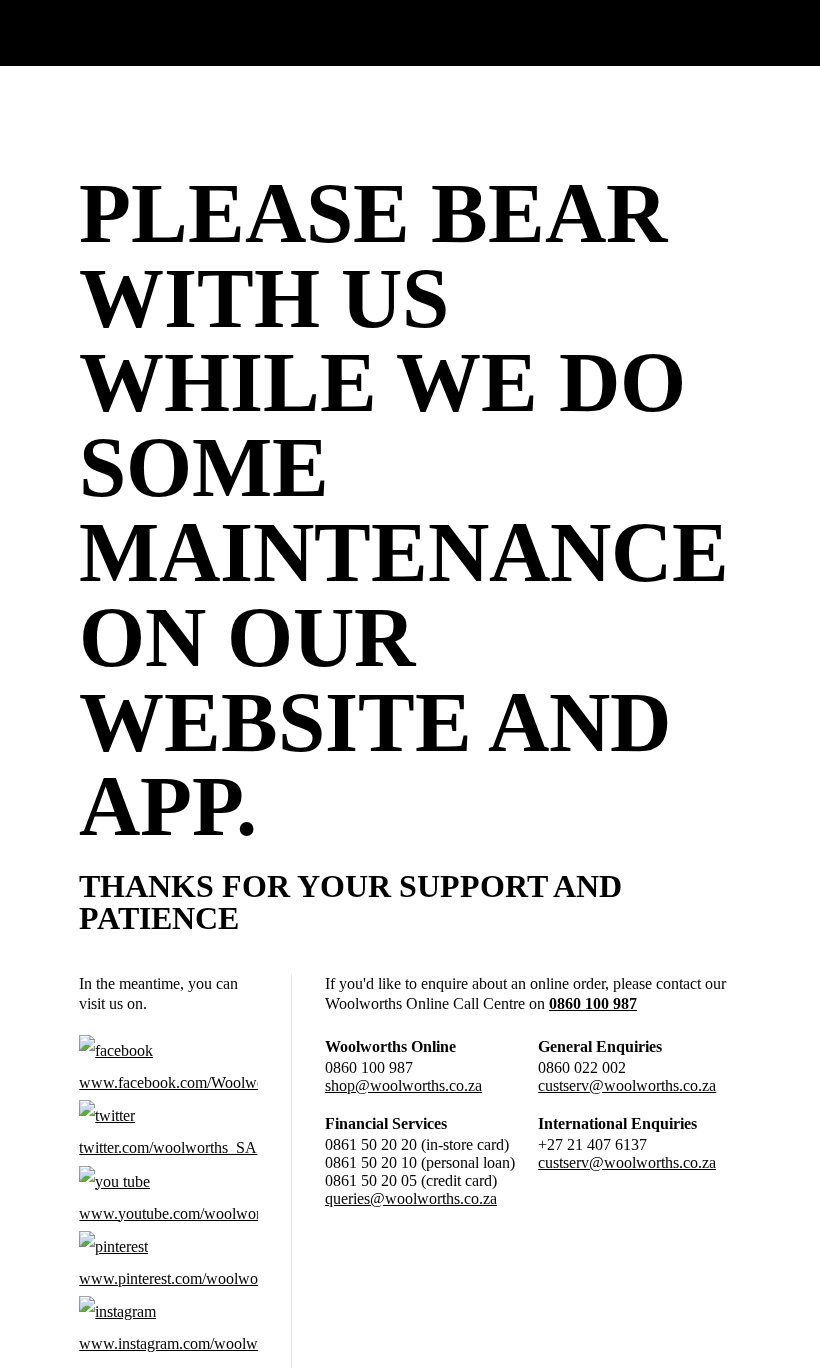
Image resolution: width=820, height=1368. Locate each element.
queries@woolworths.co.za (411, 1198)
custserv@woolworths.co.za (627, 1085)
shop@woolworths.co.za (403, 1085)
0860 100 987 (593, 1003)
